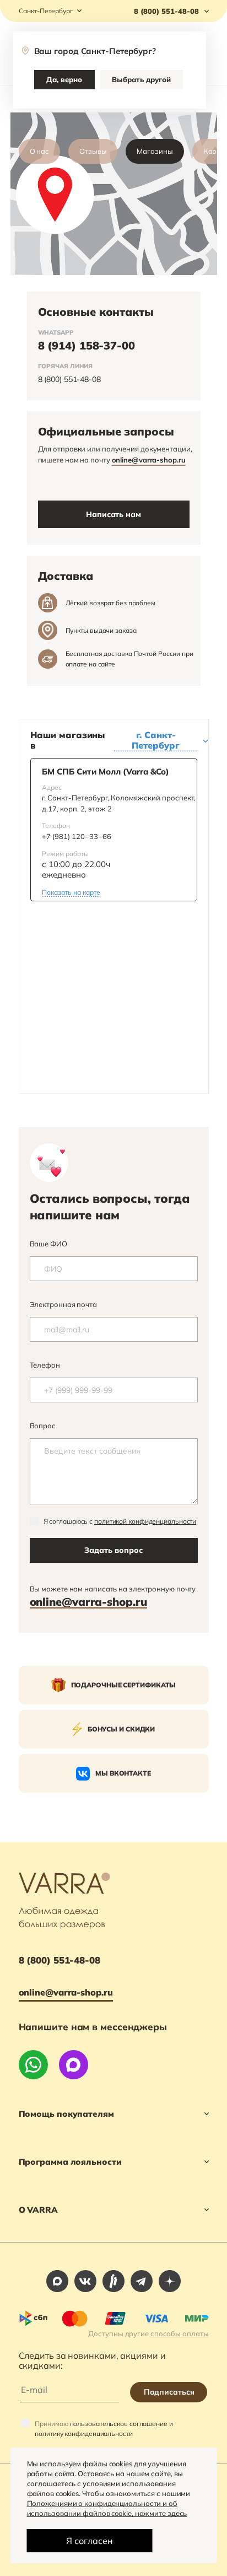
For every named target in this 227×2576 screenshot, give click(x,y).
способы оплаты (180, 2333)
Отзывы (93, 151)
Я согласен (90, 2541)
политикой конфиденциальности (145, 1521)
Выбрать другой (141, 79)
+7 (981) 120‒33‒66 (77, 836)
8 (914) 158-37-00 (87, 345)
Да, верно (64, 79)
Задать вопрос (113, 1550)
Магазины (155, 151)
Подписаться (169, 2392)
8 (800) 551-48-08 (69, 379)
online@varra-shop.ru (149, 460)
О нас (40, 151)
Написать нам (113, 514)
